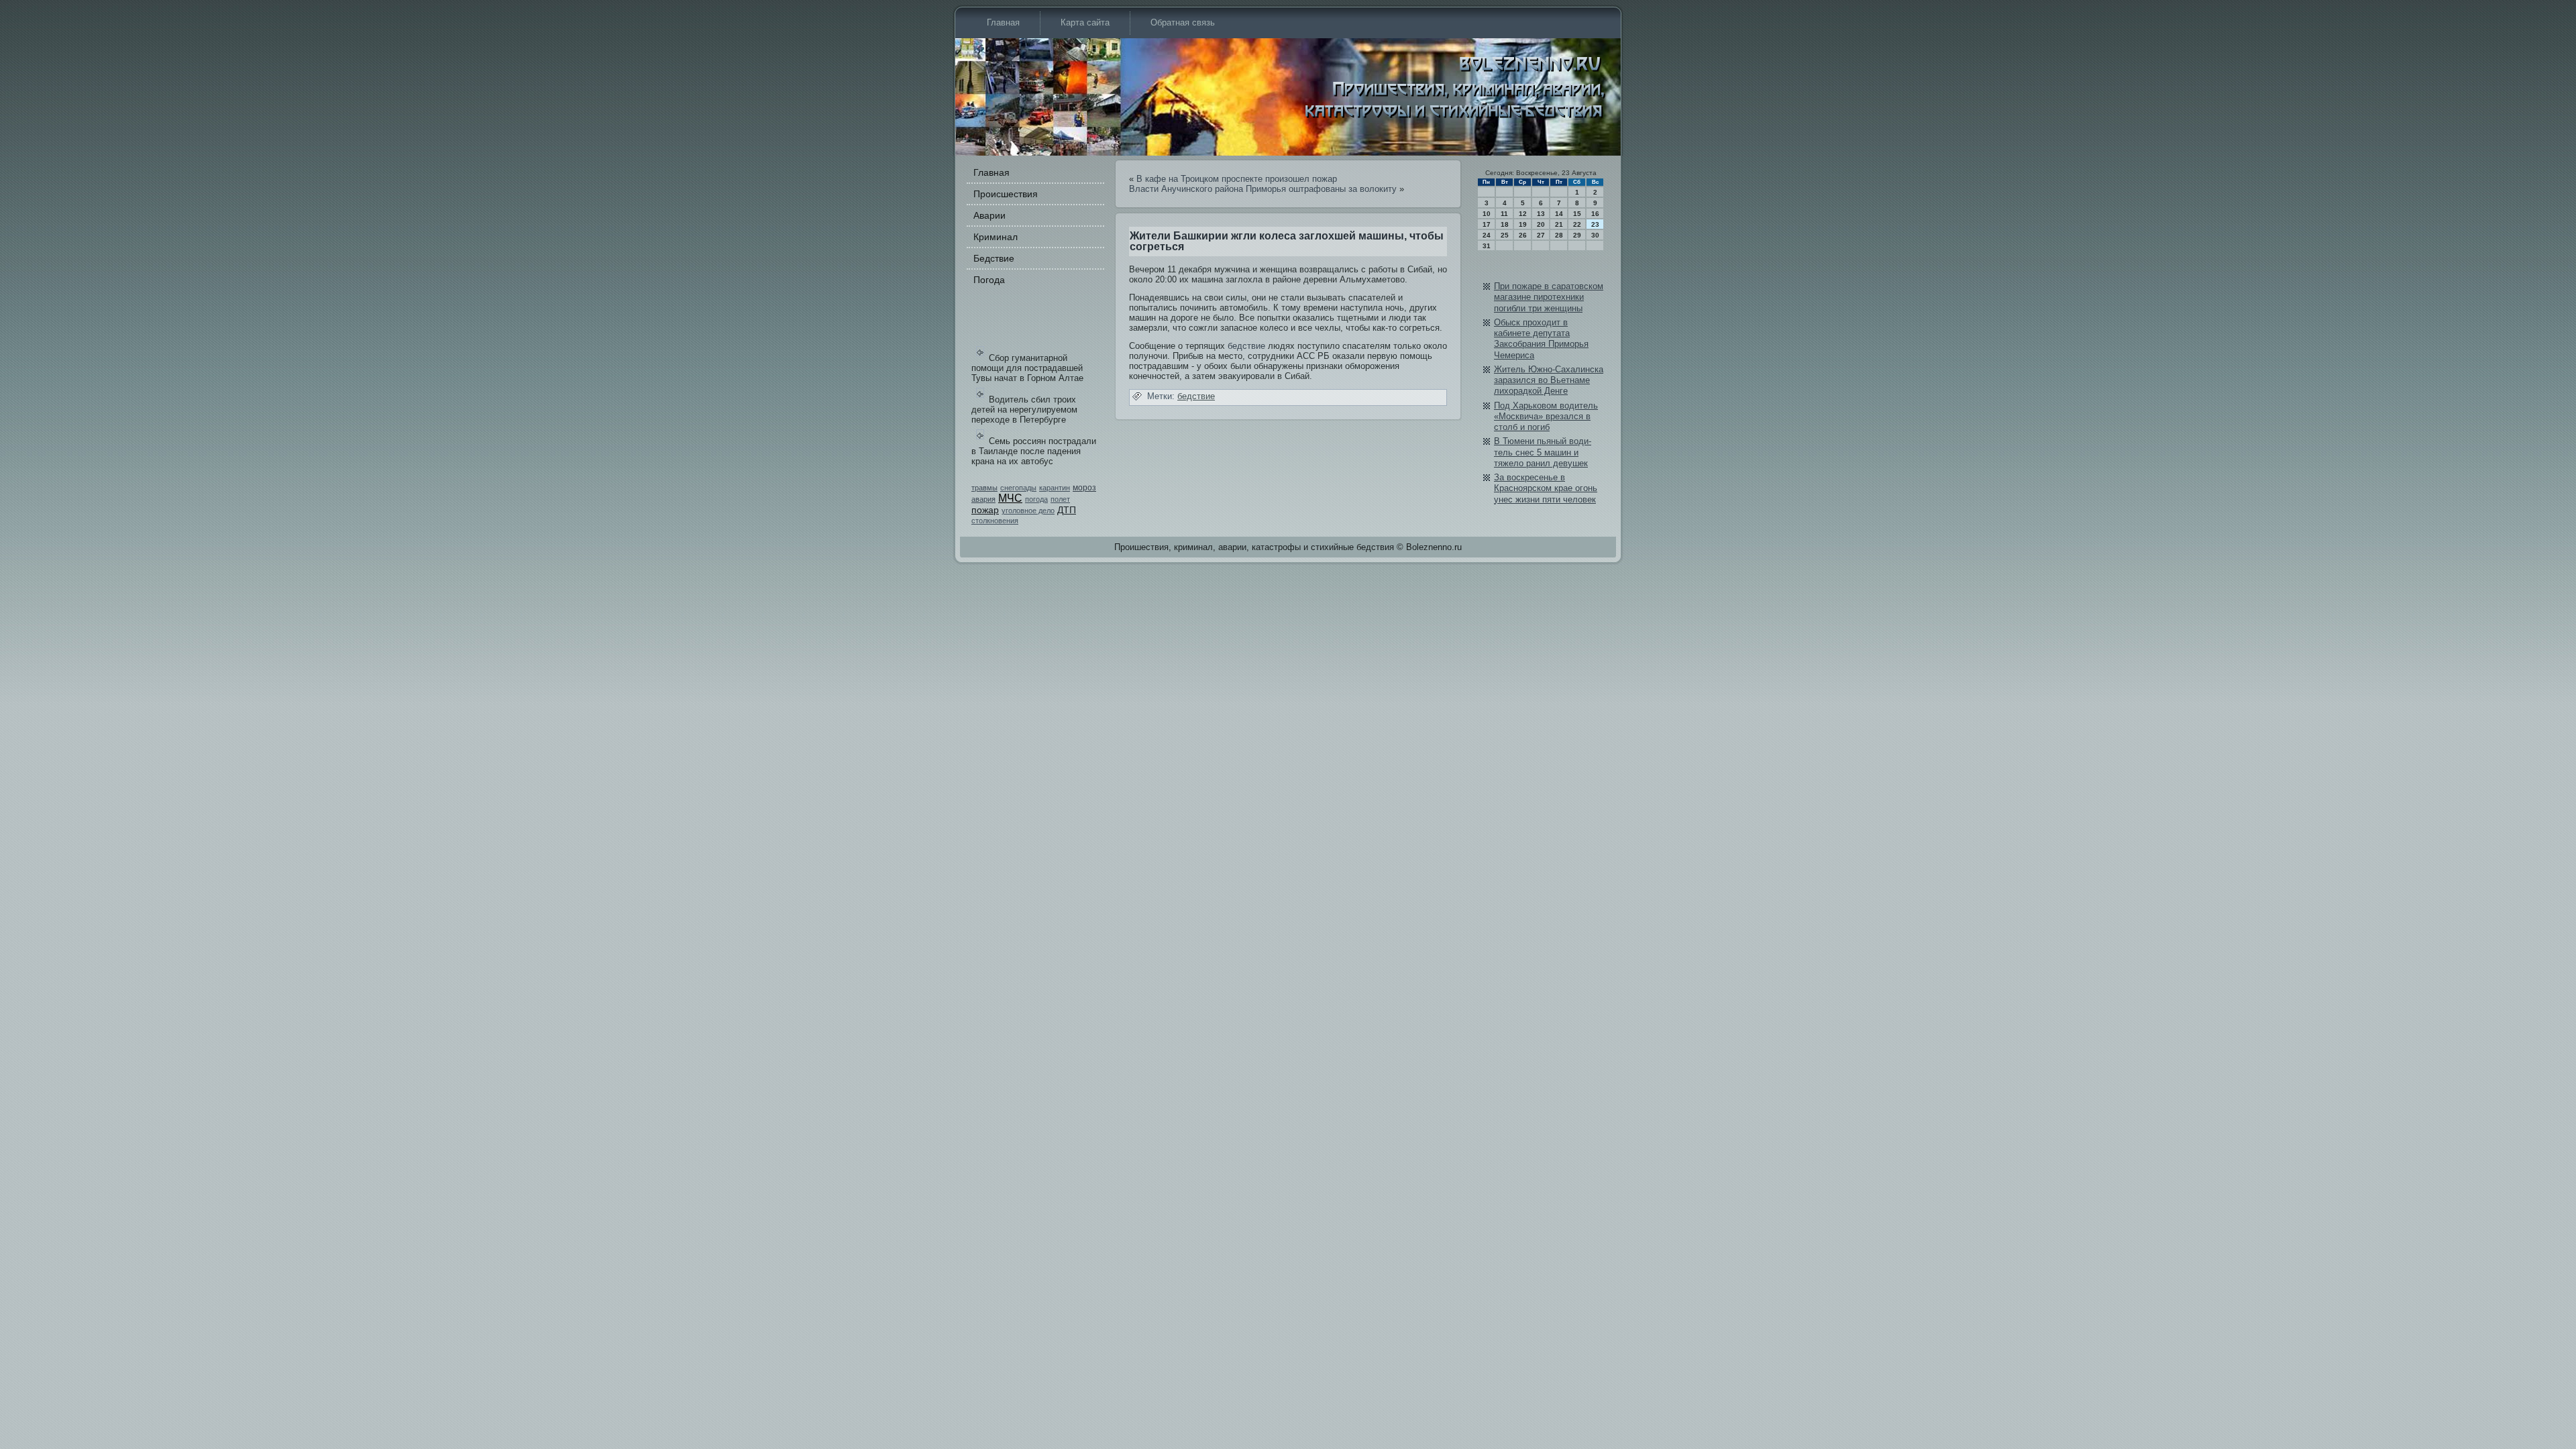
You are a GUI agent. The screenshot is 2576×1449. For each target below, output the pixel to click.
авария (983, 499)
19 (1523, 224)
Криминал (996, 237)
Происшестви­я (1006, 194)
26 (1523, 235)
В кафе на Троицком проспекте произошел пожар (1237, 179)
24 (1487, 235)
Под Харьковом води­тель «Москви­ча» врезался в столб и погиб (1546, 417)
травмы (984, 488)
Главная (1003, 22)
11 (1504, 214)
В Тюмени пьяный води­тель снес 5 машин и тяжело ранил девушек (1543, 452)
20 (1541, 224)
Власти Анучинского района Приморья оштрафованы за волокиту (1263, 189)
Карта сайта (1085, 22)
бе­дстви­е (1246, 346)
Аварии (989, 215)
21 (1559, 224)
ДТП (1067, 510)
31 (1487, 246)
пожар (985, 510)
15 (1577, 214)
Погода (989, 280)
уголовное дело (1028, 511)
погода (1036, 499)
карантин (1055, 488)
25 (1505, 235)
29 (1577, 235)
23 (1595, 224)
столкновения (995, 521)
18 (1505, 224)
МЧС (1010, 498)
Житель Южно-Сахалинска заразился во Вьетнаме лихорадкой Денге (1549, 380)
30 (1595, 235)
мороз (1084, 488)
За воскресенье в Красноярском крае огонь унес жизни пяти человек (1546, 488)
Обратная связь (1183, 22)
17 (1487, 224)
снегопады (1018, 488)
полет (1060, 499)
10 (1487, 214)
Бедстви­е (994, 258)
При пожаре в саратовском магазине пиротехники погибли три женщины (1549, 297)
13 (1541, 214)
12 (1523, 214)
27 (1541, 235)
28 (1559, 235)
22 (1577, 224)
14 (1559, 214)
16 (1595, 214)
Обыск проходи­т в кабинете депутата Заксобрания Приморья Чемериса (1541, 339)
